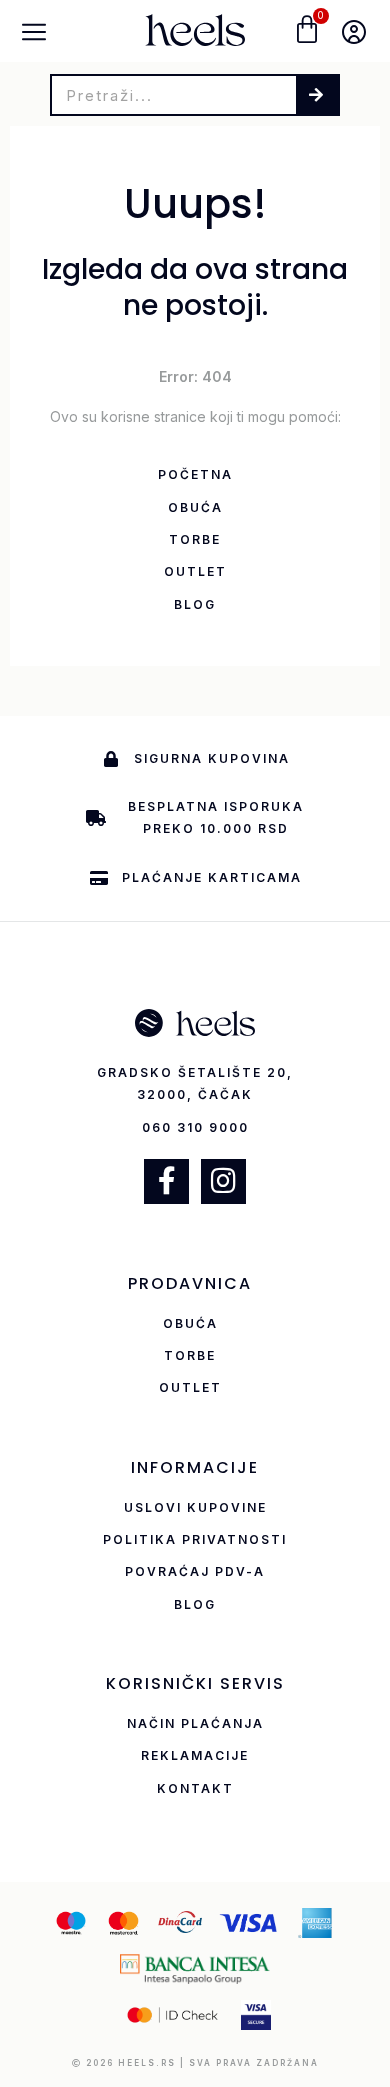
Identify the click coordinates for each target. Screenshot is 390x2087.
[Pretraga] (317, 95)
